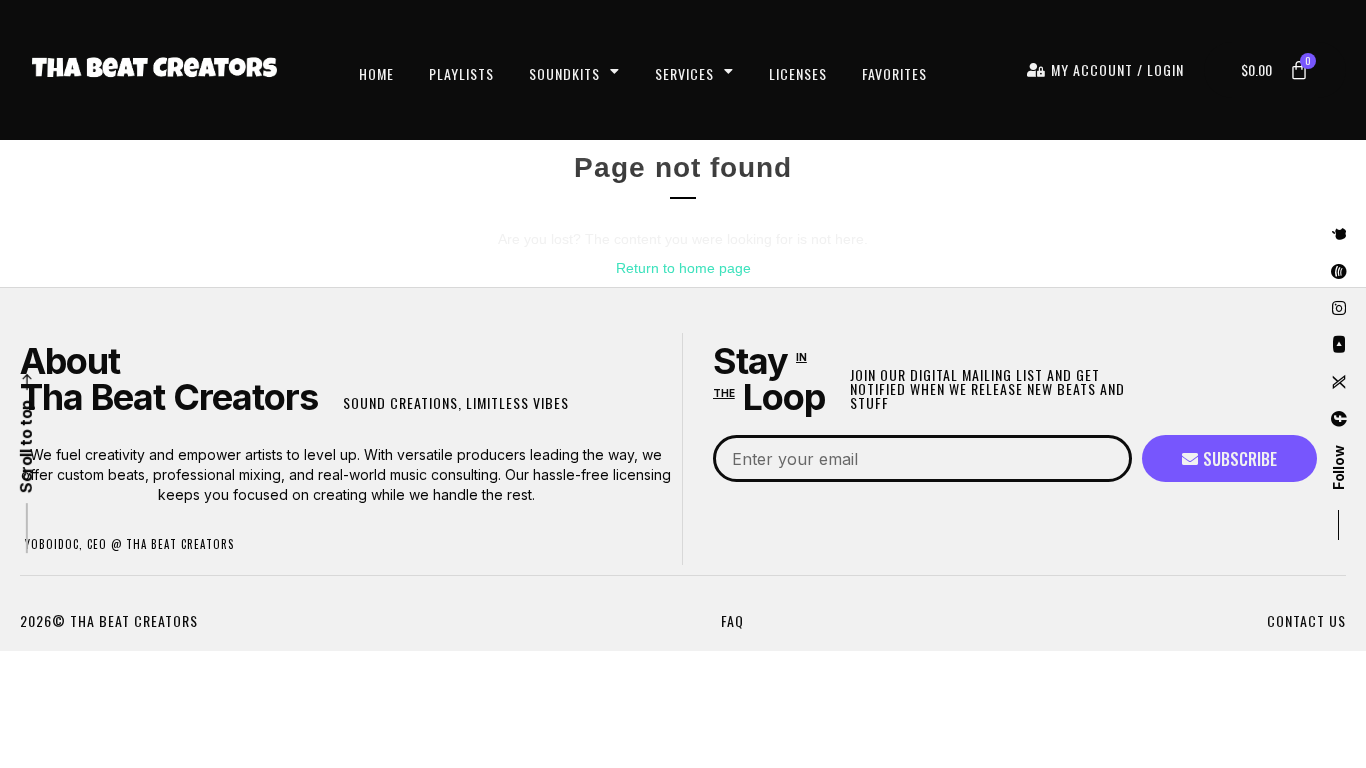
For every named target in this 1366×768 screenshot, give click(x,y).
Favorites (894, 73)
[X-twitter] (1339, 383)
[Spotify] (1339, 272)
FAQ (732, 620)
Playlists (461, 73)
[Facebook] (1339, 420)
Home (376, 73)
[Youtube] (1339, 346)
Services (684, 73)
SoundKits (564, 73)
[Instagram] (1339, 309)
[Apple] (1339, 235)
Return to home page (683, 268)
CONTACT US (1306, 620)
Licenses (798, 73)
